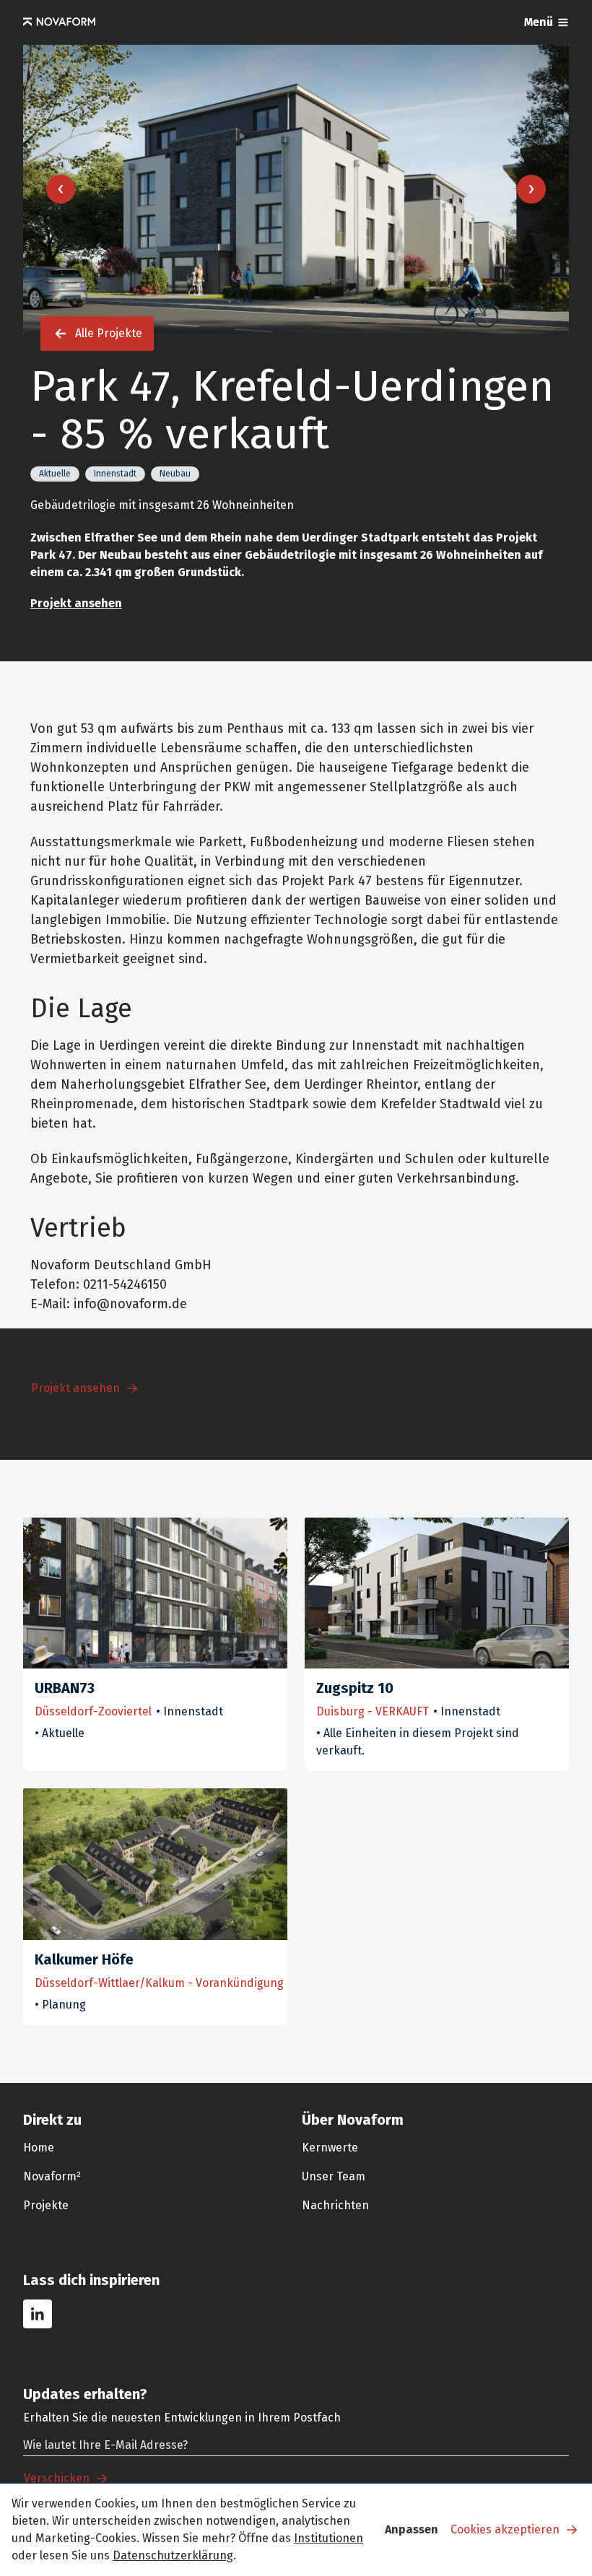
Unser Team (334, 2176)
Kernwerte (330, 2148)
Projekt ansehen (76, 603)
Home (39, 2148)
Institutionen (328, 2538)
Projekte (46, 2205)
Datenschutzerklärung (173, 2555)
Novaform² (52, 2176)
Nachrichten (335, 2205)
